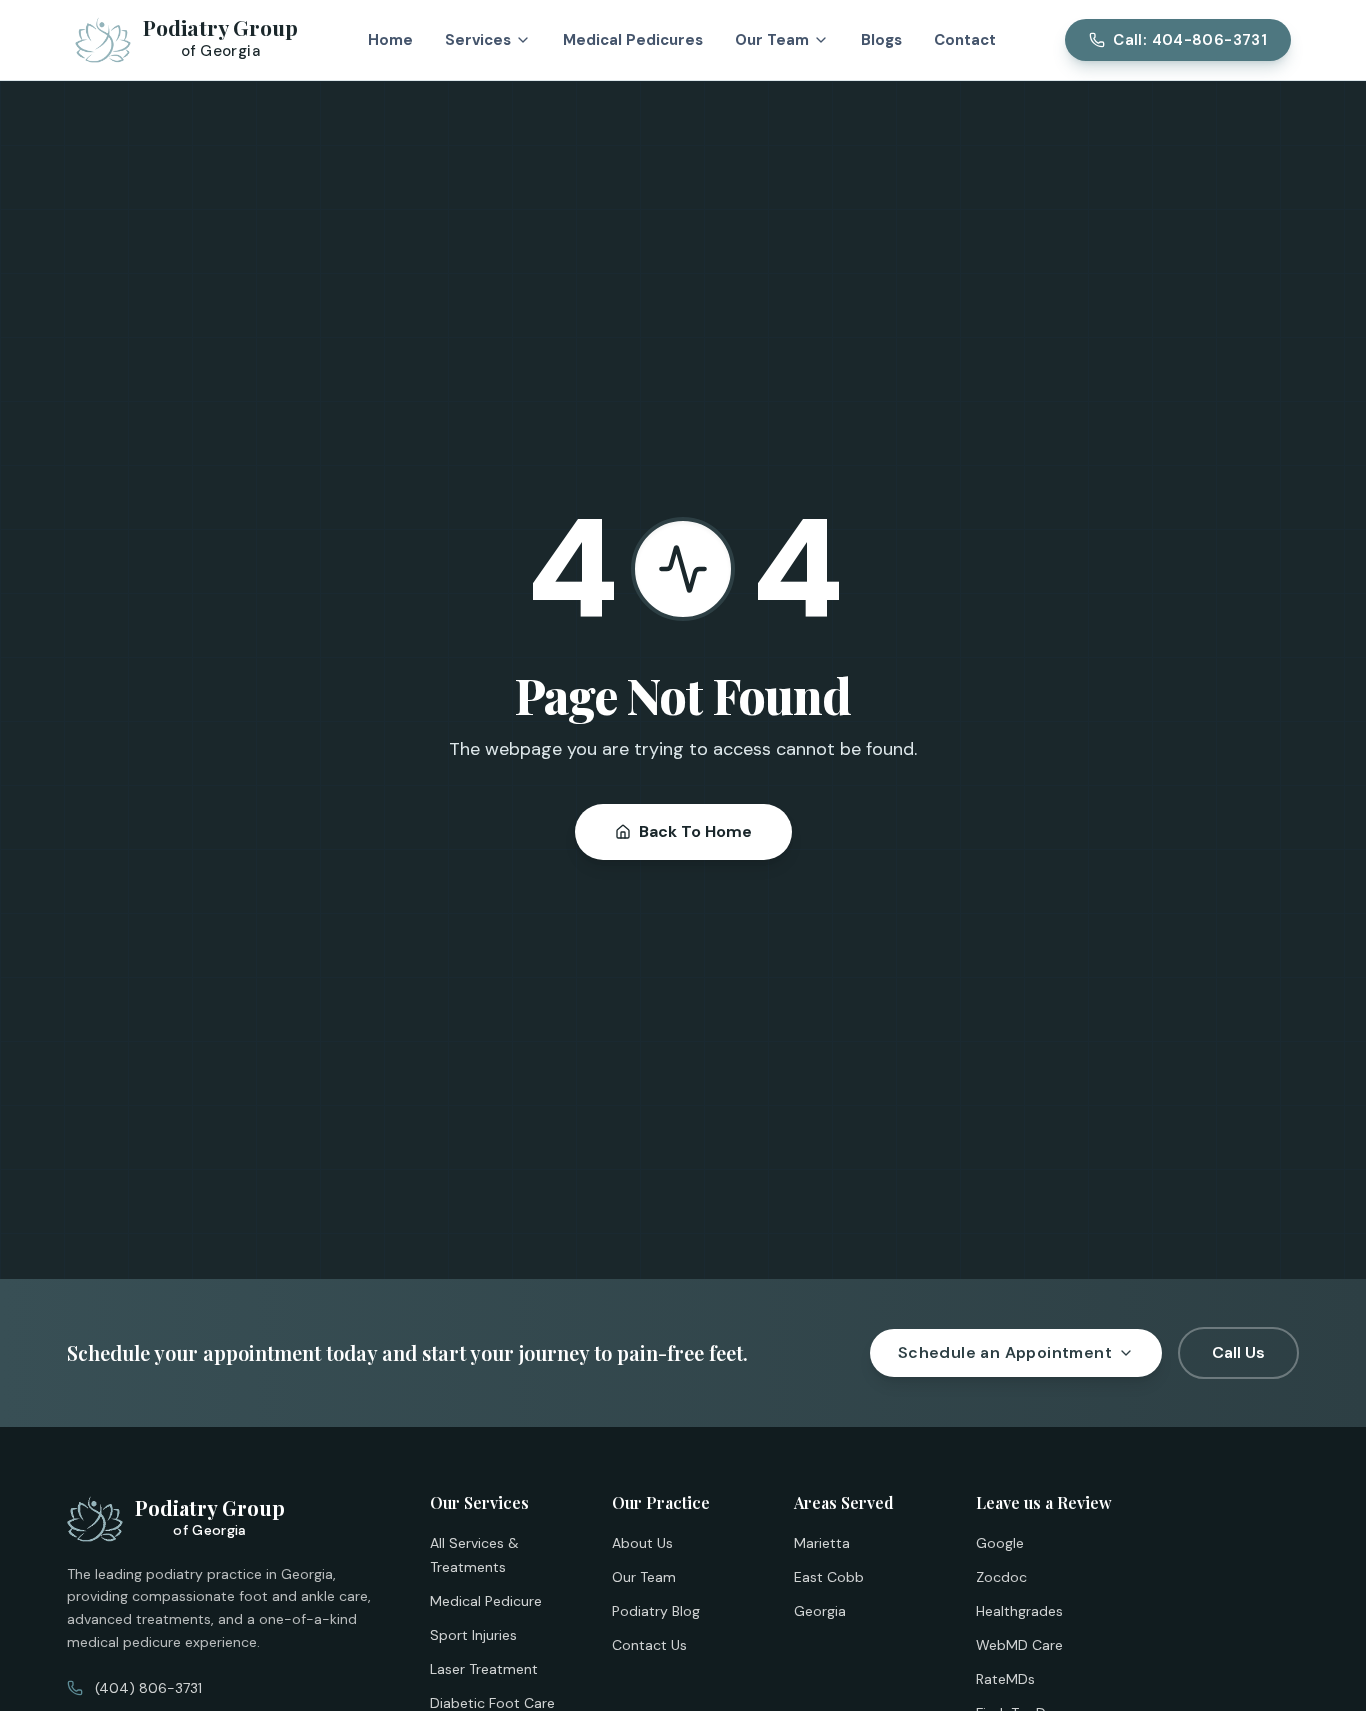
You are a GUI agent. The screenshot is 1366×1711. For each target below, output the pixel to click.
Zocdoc (1001, 1577)
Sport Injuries (473, 1635)
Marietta (822, 1543)
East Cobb (829, 1577)
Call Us (1238, 1352)
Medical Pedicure (486, 1601)
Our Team (644, 1577)
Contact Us (649, 1645)
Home (390, 40)
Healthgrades (1019, 1611)
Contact (965, 40)
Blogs (881, 40)
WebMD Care (1019, 1645)
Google (1000, 1543)
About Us (642, 1543)
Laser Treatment (484, 1669)
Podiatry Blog (656, 1611)
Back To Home (695, 831)
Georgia (820, 1611)
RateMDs (1005, 1679)
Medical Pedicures (633, 40)
